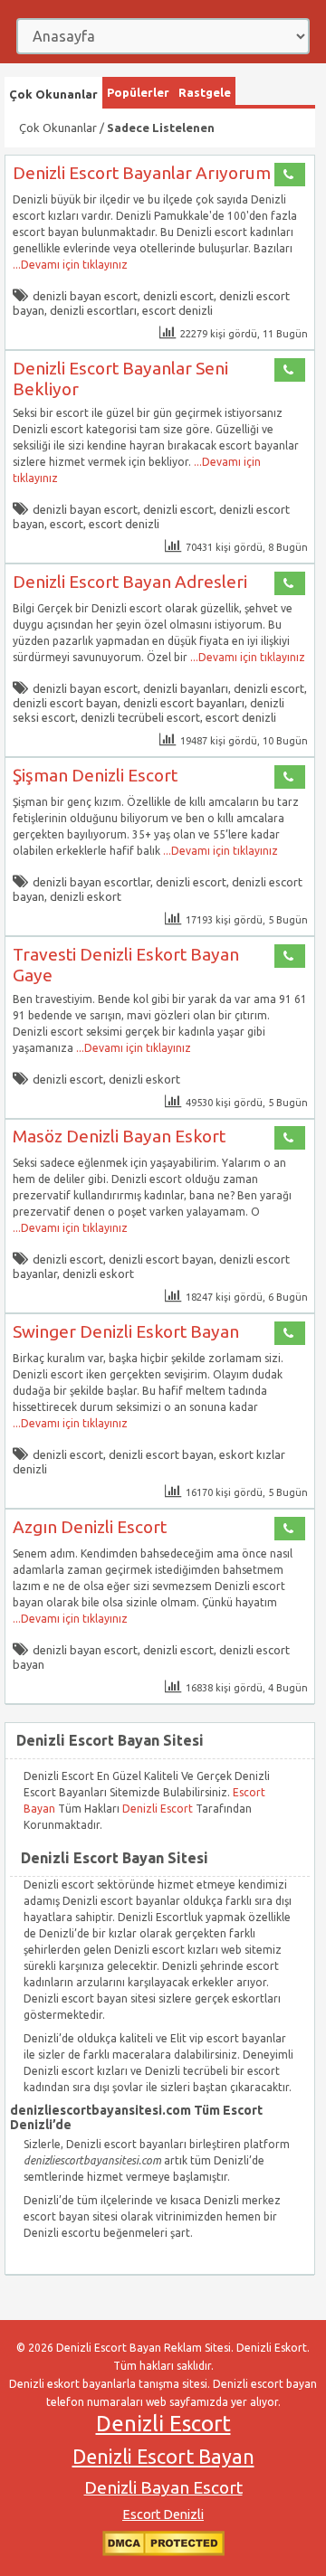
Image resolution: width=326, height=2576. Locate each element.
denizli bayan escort (85, 296)
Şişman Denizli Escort (95, 775)
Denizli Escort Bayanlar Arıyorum (142, 173)
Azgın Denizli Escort (90, 1527)
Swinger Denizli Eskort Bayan (126, 1331)
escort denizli (177, 310)
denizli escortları (93, 310)
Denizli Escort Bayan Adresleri (130, 582)
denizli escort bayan (65, 703)
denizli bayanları (186, 688)
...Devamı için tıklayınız (70, 265)
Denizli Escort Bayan (163, 2457)
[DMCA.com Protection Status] (163, 2552)
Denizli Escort (159, 1809)
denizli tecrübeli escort (140, 717)
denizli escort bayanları (184, 703)
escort (67, 524)
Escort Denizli (163, 2514)
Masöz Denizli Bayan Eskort (119, 1136)
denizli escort (178, 296)
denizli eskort (86, 896)
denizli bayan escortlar (91, 882)
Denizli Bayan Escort (163, 2487)
